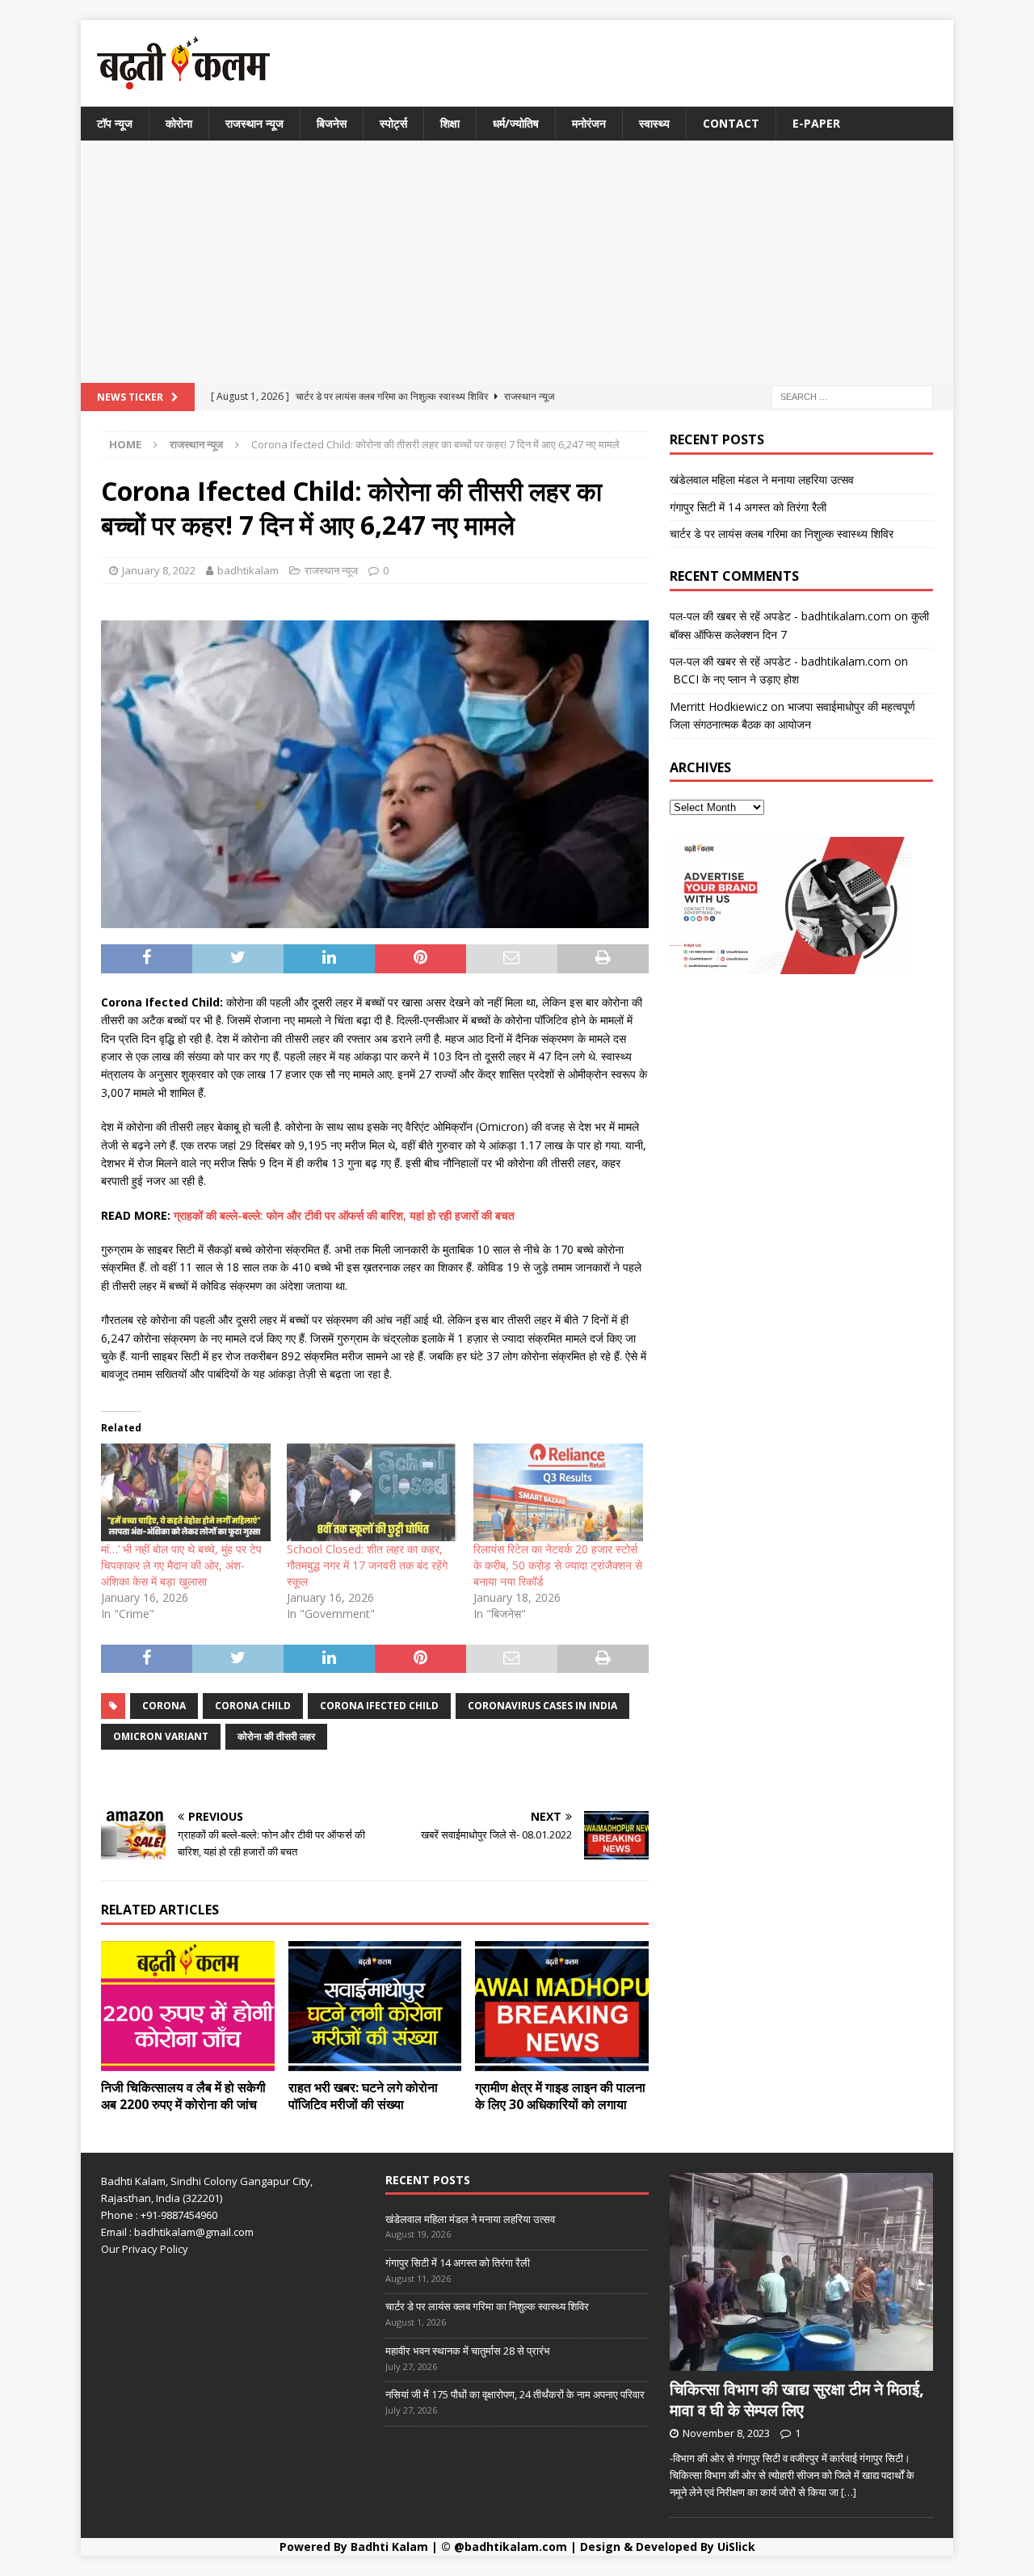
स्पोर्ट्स (393, 123)
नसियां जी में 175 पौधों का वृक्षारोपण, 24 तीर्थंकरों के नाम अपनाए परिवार (515, 2394)
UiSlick (736, 2547)
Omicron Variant (161, 1736)
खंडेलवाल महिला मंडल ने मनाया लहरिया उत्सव (762, 479)
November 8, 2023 (726, 2433)
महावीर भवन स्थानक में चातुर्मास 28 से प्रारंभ (468, 2351)
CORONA (164, 1706)
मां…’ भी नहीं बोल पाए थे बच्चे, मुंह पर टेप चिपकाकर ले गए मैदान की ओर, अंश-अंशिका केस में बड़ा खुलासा (181, 1565)
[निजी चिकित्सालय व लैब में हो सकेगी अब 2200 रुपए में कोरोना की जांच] (188, 2006)
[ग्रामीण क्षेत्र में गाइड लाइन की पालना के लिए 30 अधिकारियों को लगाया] (562, 2006)
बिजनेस (332, 123)
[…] (849, 2492)
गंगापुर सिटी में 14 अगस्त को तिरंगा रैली (748, 507)
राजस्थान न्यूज (254, 123)
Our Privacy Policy (145, 2249)
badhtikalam (248, 570)
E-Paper (816, 123)
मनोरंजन (589, 123)
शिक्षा (450, 123)
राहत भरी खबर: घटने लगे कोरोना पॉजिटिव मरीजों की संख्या (363, 2096)
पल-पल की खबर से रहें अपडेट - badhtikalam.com (780, 616)
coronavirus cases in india (542, 1706)
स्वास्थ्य (654, 123)
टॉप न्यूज (115, 123)
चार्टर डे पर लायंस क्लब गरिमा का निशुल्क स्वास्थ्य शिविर (782, 534)
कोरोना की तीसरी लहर (276, 1736)
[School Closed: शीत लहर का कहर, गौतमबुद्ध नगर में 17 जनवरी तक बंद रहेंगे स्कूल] (372, 1492)
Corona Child (253, 1706)
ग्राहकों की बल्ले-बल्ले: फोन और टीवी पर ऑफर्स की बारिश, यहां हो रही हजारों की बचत (344, 1215)
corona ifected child (379, 1706)
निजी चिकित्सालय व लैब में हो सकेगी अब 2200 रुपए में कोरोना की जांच (183, 2096)
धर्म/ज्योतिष (516, 123)
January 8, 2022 (159, 570)
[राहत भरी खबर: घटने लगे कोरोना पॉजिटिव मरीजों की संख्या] (375, 2006)
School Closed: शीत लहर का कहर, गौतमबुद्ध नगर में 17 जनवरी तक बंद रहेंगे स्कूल (367, 1565)
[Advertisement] (517, 262)
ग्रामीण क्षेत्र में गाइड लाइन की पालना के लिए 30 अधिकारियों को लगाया (560, 2096)
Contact (731, 123)
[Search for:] (852, 396)
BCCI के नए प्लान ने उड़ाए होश (734, 679)
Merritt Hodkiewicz (719, 706)
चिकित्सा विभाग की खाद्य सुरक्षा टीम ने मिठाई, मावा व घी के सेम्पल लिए (797, 2400)
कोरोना (179, 123)
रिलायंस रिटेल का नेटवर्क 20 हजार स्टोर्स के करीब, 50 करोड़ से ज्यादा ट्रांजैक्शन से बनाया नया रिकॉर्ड (558, 1565)
